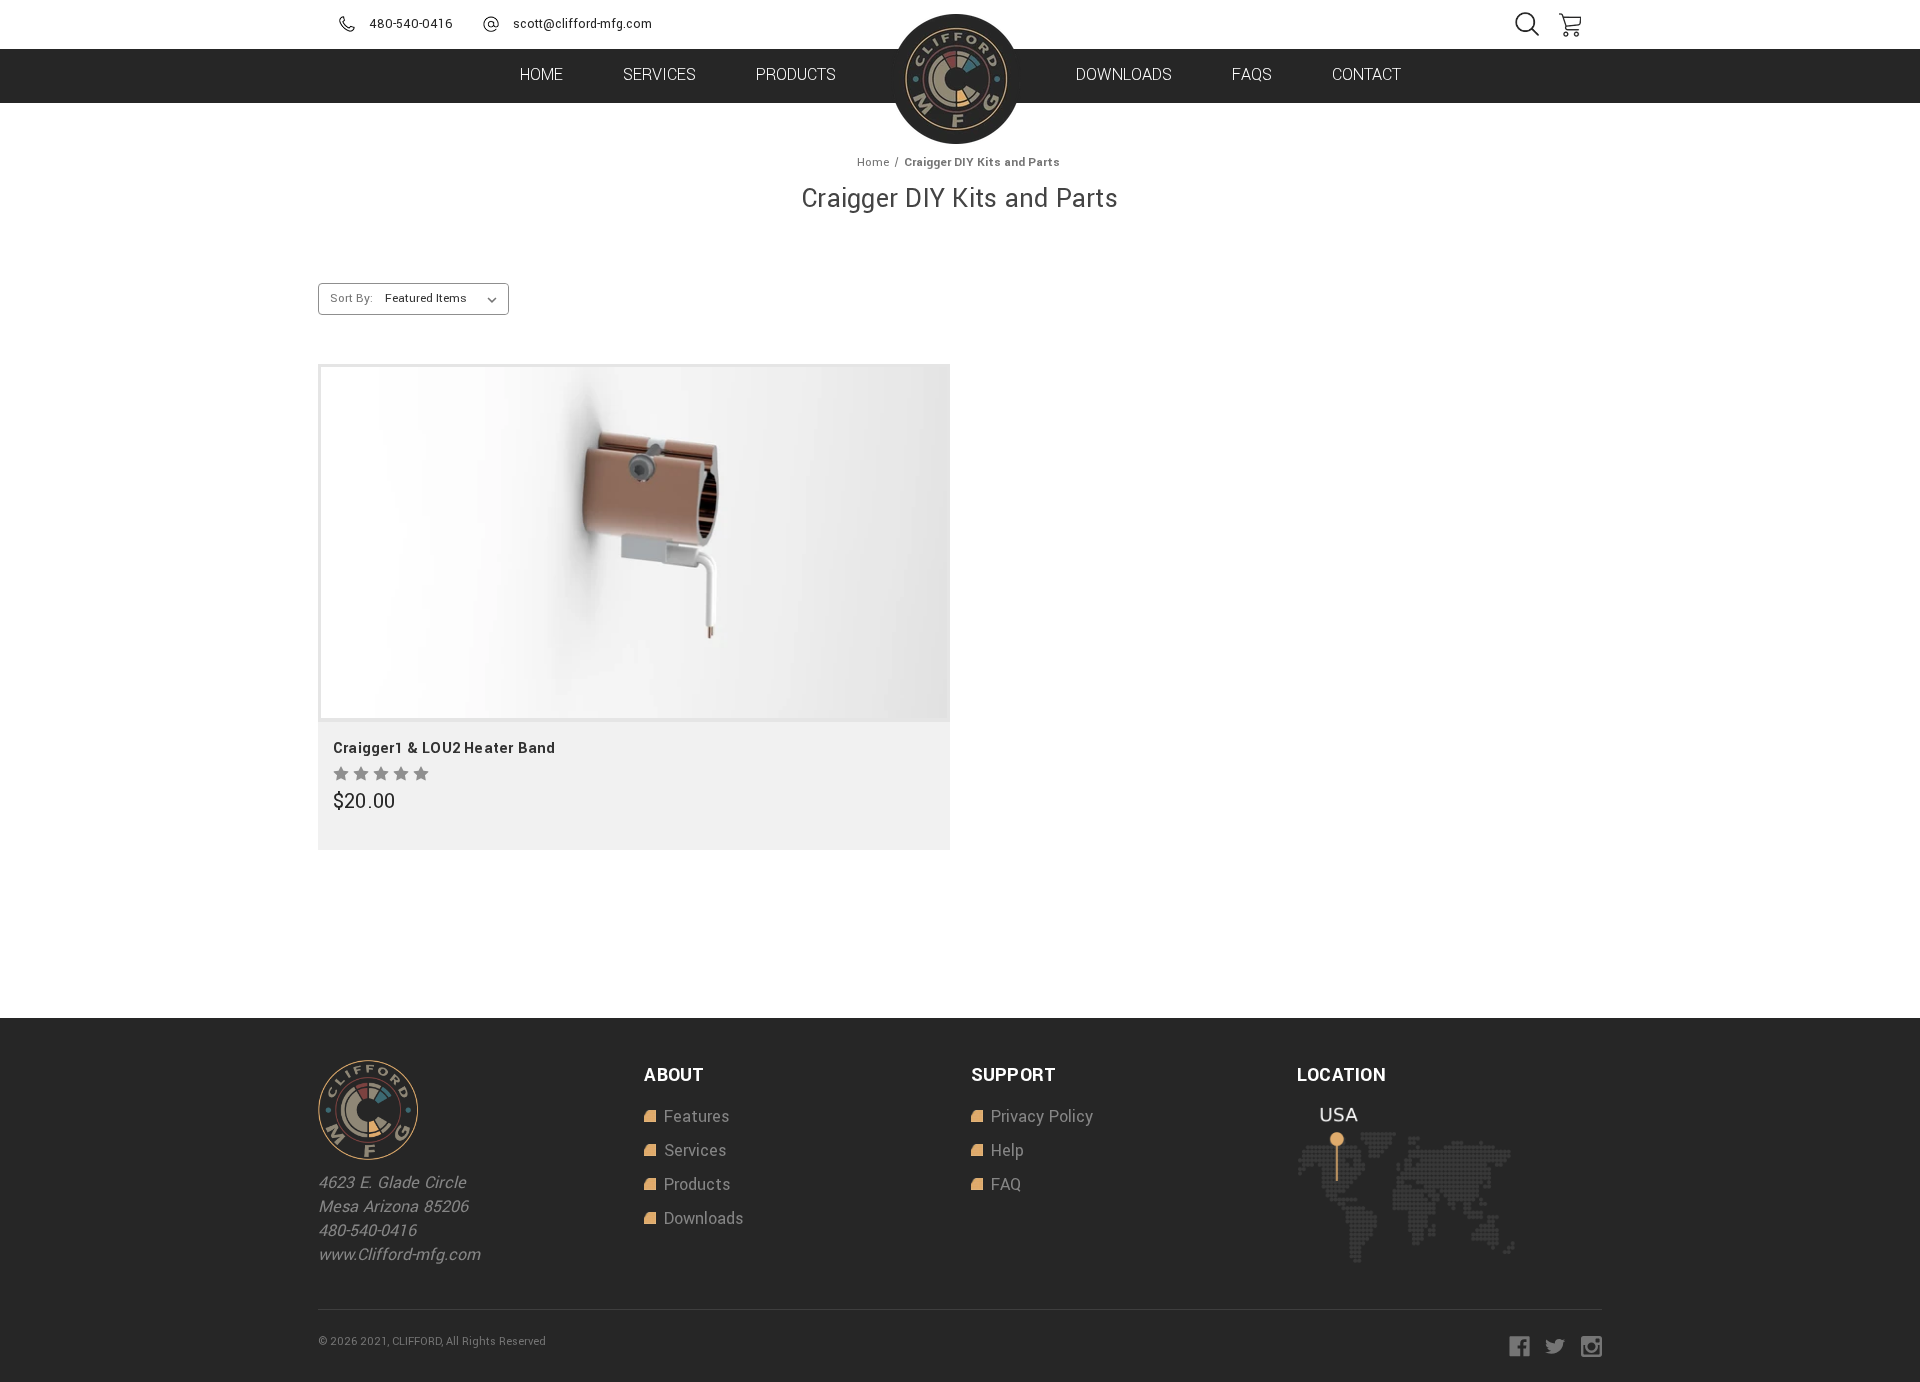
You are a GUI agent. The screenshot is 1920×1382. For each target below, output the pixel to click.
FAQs (1252, 74)
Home (541, 74)
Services (659, 74)
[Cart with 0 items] (1570, 25)
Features (697, 1116)
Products (796, 74)
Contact (1366, 74)
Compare (627, 542)
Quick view (627, 498)
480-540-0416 (411, 24)
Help (1007, 1150)
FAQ (1006, 1184)
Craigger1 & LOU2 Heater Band (444, 748)
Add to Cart (633, 585)
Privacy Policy (1042, 1116)
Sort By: (351, 298)
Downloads (1124, 74)
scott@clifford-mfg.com (582, 24)
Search (1527, 24)
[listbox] (445, 299)
